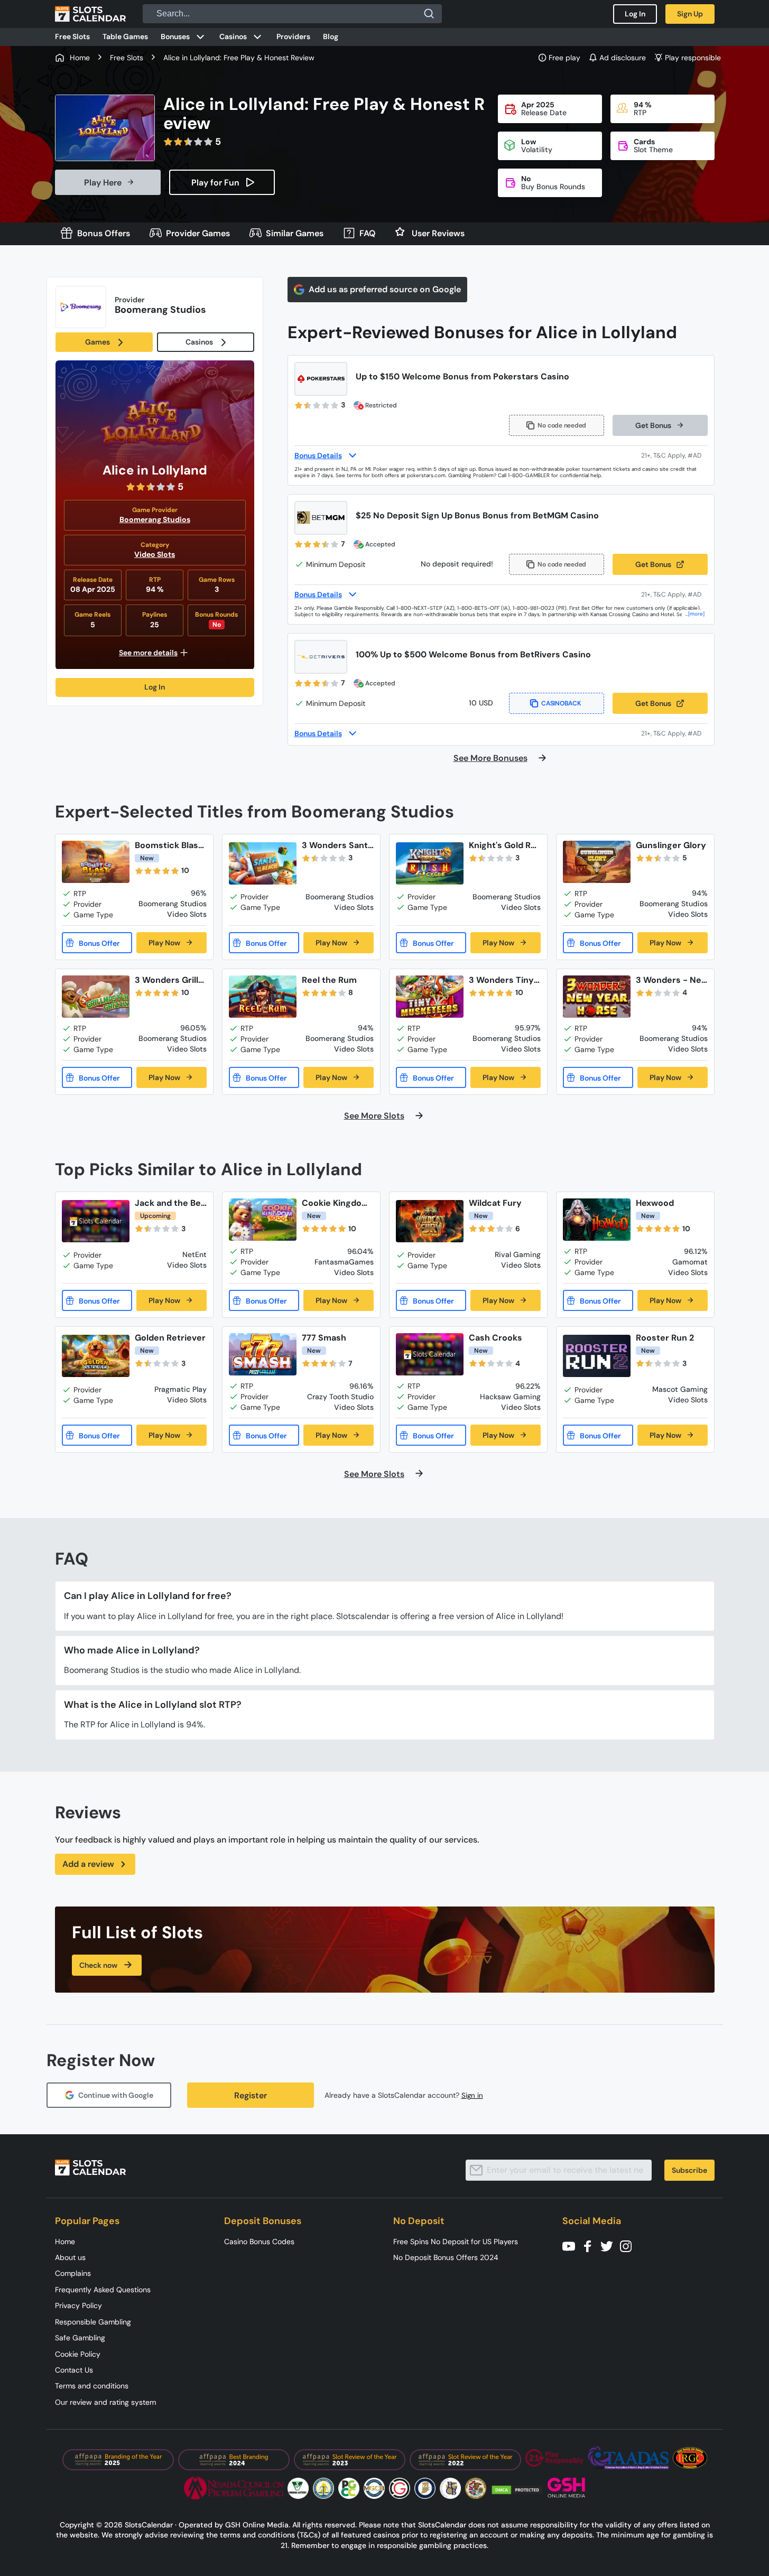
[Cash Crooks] (430, 1354)
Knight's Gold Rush (505, 845)
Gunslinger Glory (671, 845)
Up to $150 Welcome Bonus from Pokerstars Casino (462, 376)
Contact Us (74, 2370)
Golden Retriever (170, 1338)
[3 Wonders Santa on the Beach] (263, 864)
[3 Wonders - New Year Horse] (597, 997)
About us (70, 2257)
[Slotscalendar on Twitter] (610, 2245)
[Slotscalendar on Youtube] (572, 2245)
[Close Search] (429, 14)
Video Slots (155, 554)
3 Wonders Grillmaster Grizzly (170, 980)
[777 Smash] (263, 1354)
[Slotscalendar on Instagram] (629, 2245)
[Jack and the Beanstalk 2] (96, 1221)
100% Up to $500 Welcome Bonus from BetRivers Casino (473, 654)
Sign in (472, 2095)
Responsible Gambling (93, 2322)
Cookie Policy (78, 2354)
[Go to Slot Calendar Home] (90, 14)
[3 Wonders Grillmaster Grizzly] (96, 997)
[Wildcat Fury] (430, 1221)
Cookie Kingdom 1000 (336, 1203)
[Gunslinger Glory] (597, 862)
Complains (73, 2273)
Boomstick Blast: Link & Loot (169, 845)
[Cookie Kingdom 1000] (263, 1220)
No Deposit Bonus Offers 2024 (446, 2257)
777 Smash (324, 1338)
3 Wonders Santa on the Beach (337, 845)
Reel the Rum (329, 980)
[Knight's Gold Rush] (430, 864)
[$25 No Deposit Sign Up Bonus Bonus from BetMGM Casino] (321, 518)
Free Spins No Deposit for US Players (456, 2242)
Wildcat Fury (495, 1203)
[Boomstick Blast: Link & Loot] (96, 862)
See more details (148, 653)
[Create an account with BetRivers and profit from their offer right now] (674, 733)
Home (65, 2242)
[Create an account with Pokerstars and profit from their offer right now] (674, 455)
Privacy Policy (78, 2305)
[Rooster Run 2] (597, 1356)
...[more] (695, 614)
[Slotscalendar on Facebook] (591, 2245)
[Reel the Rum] (263, 997)
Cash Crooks (495, 1338)
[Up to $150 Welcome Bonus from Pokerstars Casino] (321, 379)
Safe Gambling (80, 2338)
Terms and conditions (92, 2386)
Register (251, 2095)
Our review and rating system (105, 2402)
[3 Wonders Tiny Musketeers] (430, 997)
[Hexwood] (597, 1220)
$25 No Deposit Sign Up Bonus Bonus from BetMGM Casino (477, 515)
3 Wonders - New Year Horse (669, 980)
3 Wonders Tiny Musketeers (501, 980)
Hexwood (655, 1203)
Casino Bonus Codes (259, 2242)
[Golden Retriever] (96, 1356)
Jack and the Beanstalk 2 (170, 1203)
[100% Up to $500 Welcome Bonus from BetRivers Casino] (321, 657)
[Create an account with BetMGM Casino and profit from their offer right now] (674, 594)
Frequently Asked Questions (103, 2290)
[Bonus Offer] (97, 943)
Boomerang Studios (155, 519)
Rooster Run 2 (665, 1338)
